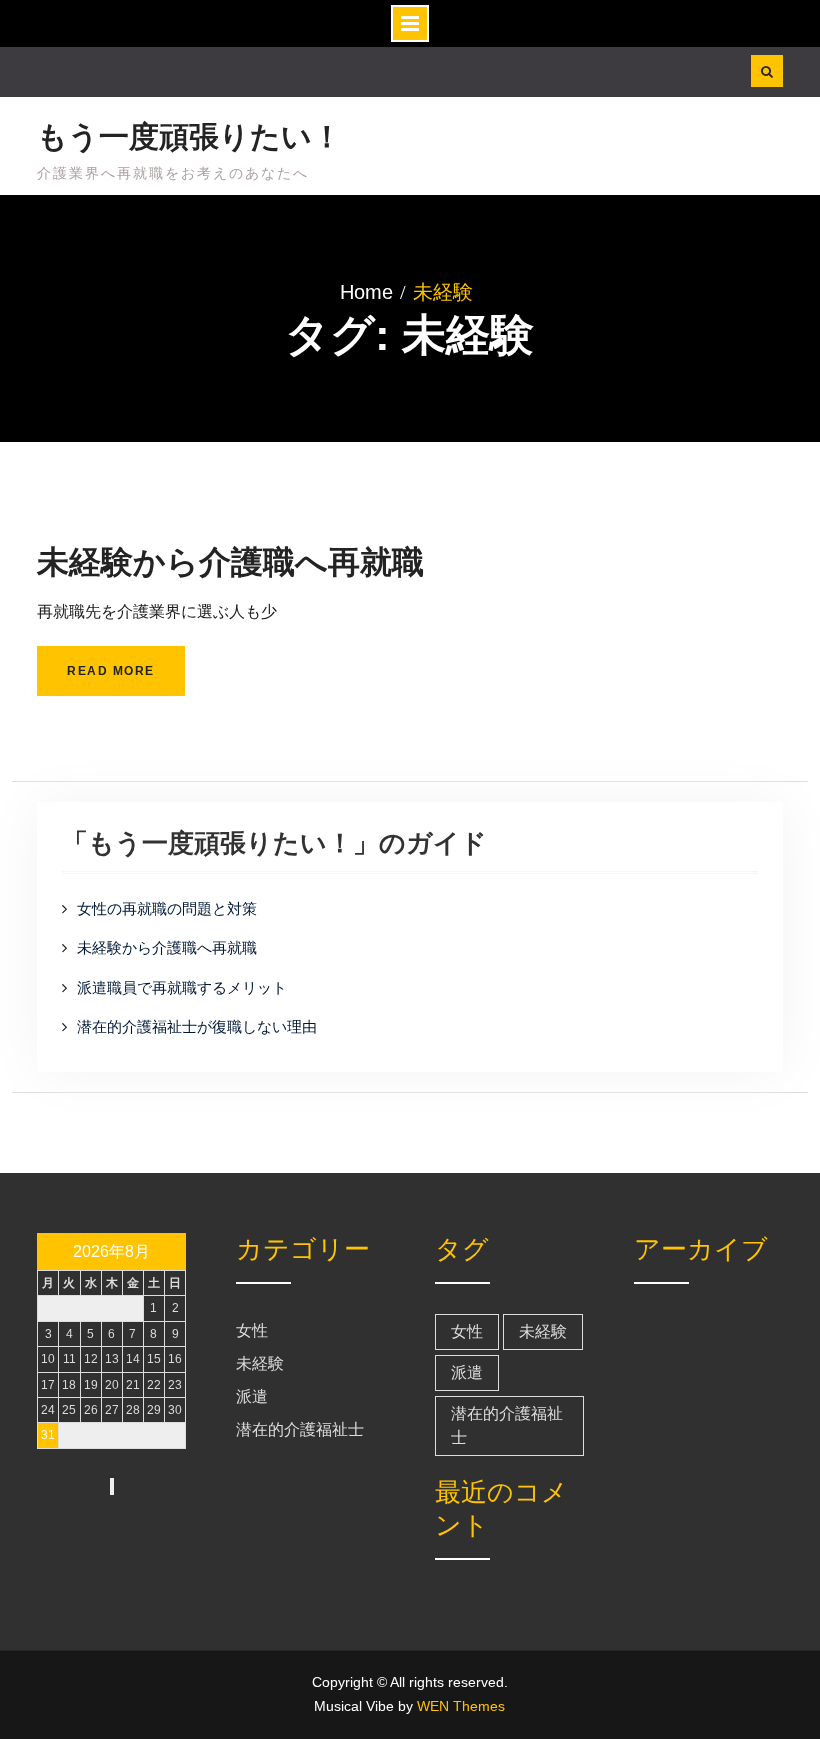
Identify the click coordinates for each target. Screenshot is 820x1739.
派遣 (252, 1396)
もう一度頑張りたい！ (189, 136)
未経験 (260, 1363)
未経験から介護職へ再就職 (230, 562)
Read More (111, 671)
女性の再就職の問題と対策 (167, 908)
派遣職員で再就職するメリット (182, 987)
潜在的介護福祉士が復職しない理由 (197, 1026)
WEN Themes (461, 1706)
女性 (252, 1330)
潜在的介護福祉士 (300, 1429)
